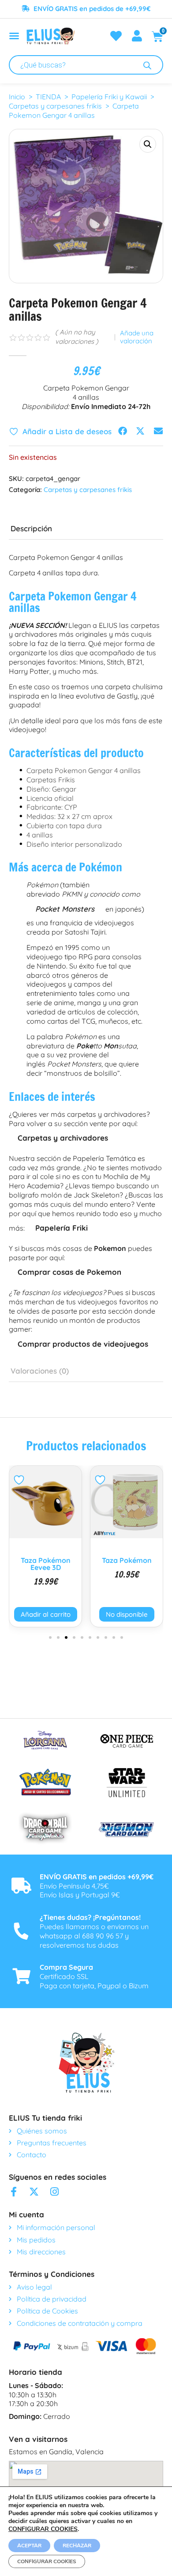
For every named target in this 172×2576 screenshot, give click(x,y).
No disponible (49, 1614)
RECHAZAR (77, 2546)
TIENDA (48, 97)
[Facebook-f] (14, 2192)
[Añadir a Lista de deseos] (24, 1480)
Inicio (17, 97)
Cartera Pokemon (130, 1560)
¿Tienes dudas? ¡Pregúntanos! (90, 1917)
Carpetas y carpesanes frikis (55, 106)
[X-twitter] (34, 2192)
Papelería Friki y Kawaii (109, 97)
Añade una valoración (137, 337)
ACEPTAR (29, 2546)
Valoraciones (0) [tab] (40, 1371)
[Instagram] (54, 2192)
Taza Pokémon (49, 1560)
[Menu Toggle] (14, 36)
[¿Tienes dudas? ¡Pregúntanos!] (21, 1931)
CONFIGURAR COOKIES (43, 2529)
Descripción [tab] (31, 528)
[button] (148, 144)
